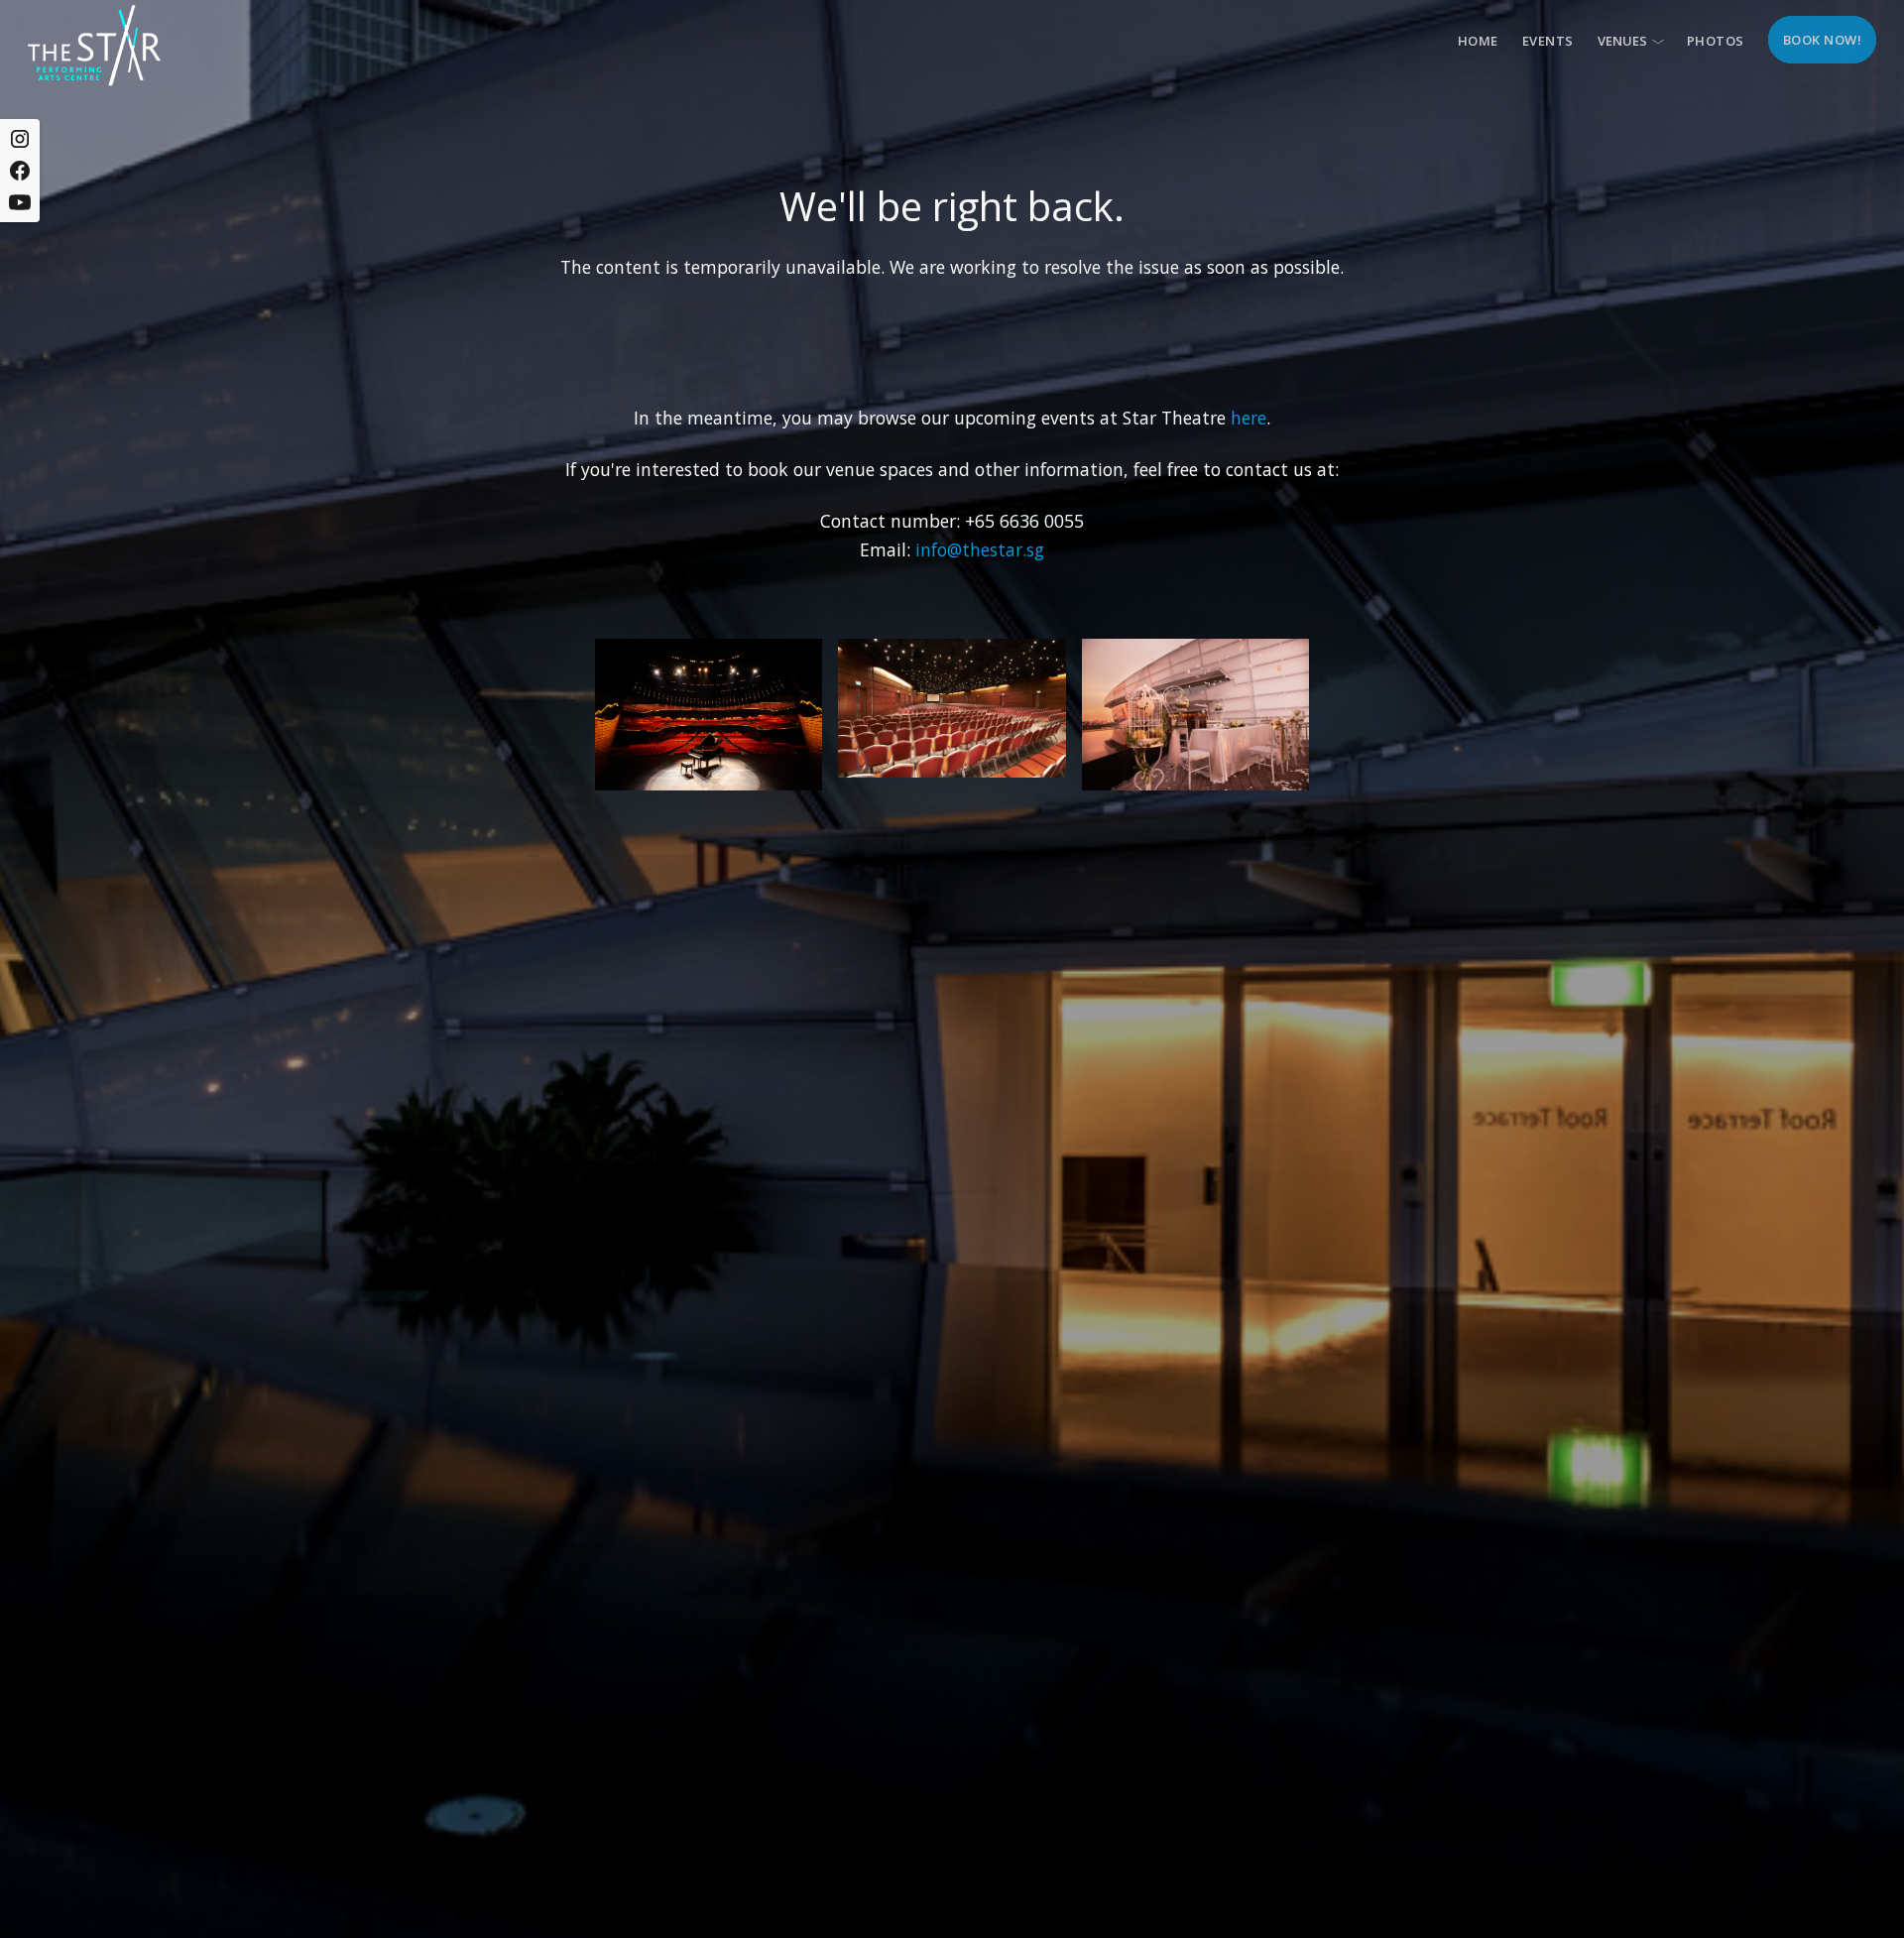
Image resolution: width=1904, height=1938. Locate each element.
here (1249, 418)
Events (1548, 41)
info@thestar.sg (980, 549)
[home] (94, 45)
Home (1478, 41)
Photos (1716, 41)
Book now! (1823, 40)
